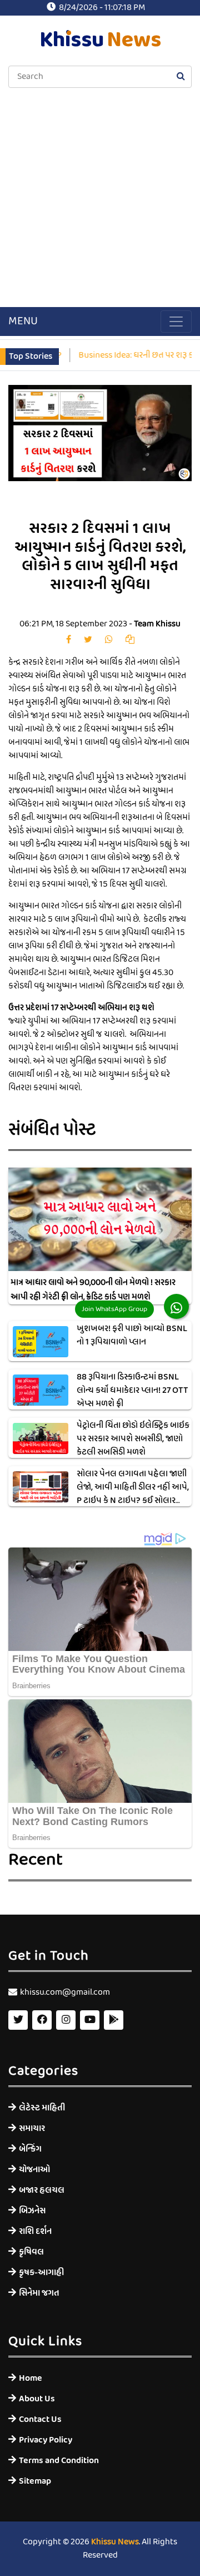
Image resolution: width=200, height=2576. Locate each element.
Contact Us (40, 2419)
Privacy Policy (46, 2440)
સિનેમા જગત (39, 2293)
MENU (23, 322)
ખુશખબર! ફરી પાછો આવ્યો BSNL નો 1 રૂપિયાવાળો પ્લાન (132, 1336)
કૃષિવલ (31, 2252)
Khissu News (115, 2542)
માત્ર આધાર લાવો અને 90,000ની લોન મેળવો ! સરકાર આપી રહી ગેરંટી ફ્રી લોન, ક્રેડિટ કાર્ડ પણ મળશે (93, 1290)
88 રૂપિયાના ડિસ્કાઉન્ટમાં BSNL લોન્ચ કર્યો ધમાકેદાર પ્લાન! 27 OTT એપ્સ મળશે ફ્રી (132, 1391)
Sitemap (35, 2481)
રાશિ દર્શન (35, 2231)
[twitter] (88, 640)
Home (31, 2378)
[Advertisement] (100, 199)
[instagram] (66, 2020)
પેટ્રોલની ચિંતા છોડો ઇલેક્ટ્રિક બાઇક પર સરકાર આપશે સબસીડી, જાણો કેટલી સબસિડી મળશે (133, 1439)
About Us (37, 2399)
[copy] (130, 640)
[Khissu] (114, 2020)
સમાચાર (32, 2128)
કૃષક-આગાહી (41, 2273)
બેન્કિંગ (30, 2149)
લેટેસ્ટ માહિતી (42, 2108)
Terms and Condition (59, 2461)
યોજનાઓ (34, 2170)
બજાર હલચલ (42, 2190)
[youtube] (90, 2020)
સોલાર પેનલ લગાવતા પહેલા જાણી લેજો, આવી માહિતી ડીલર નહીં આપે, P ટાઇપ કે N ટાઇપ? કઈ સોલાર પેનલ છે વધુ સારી (133, 1494)
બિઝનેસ (32, 2211)
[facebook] (69, 640)
